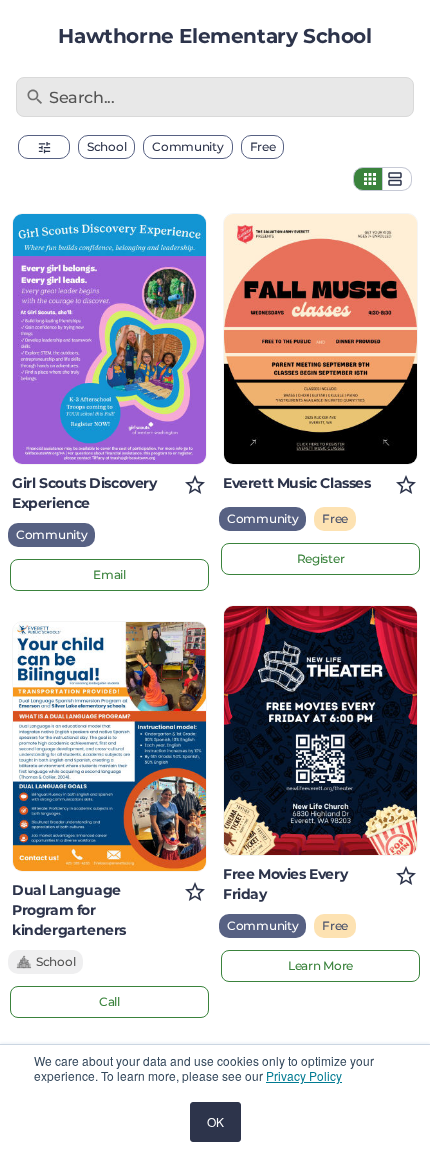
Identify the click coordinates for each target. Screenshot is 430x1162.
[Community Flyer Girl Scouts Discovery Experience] (109, 339)
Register (321, 558)
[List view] (397, 179)
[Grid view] (368, 179)
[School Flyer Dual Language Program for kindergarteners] (109, 747)
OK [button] (215, 1121)
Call (109, 1001)
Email (109, 574)
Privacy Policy (304, 1075)
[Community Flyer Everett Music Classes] (320, 339)
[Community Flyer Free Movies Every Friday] (320, 731)
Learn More (320, 965)
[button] (44, 147)
